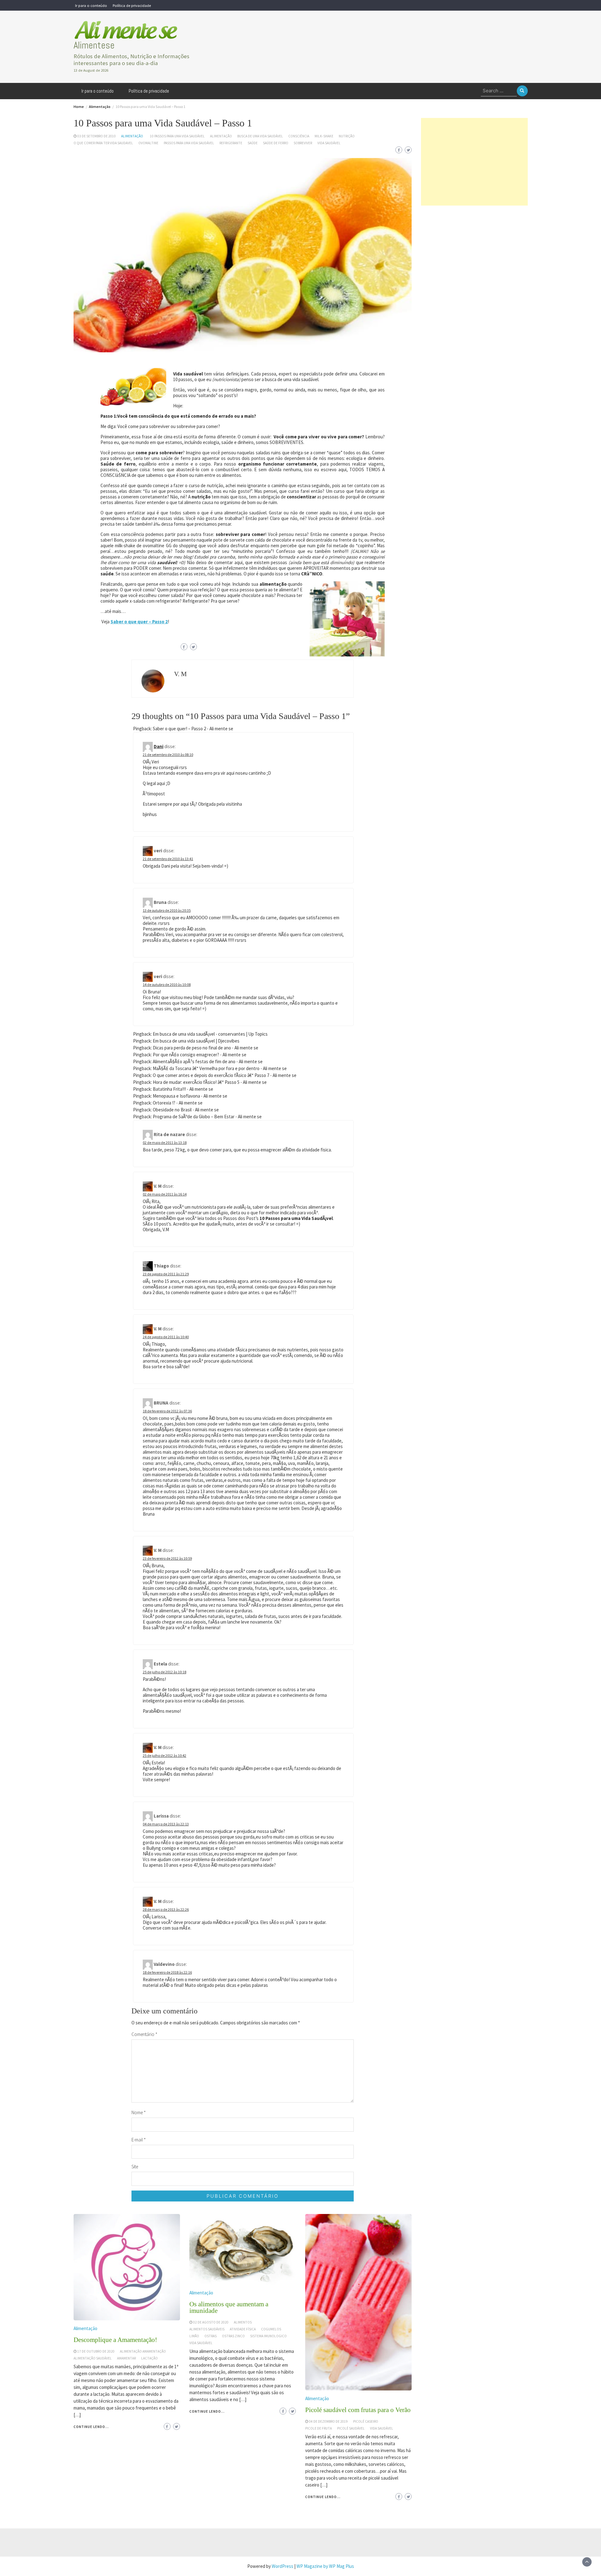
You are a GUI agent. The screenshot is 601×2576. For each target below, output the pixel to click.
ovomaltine (148, 143)
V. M (180, 674)
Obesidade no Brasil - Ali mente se (186, 1110)
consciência (299, 136)
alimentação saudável (93, 2358)
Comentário (144, 2034)
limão (194, 2336)
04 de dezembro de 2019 (328, 2421)
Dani (159, 746)
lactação (149, 2358)
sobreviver (303, 143)
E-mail (139, 2140)
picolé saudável (351, 2428)
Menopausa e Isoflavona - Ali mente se (190, 1096)
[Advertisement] (474, 162)
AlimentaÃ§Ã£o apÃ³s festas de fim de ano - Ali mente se (208, 1061)
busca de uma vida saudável (260, 136)
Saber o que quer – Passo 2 (139, 622)
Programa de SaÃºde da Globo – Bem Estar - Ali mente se (207, 1117)
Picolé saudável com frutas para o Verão (358, 2410)
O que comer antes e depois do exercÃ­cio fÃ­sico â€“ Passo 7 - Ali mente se (225, 1075)
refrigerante (231, 143)
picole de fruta (318, 2428)
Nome (139, 2112)
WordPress (283, 2566)
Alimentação (132, 136)
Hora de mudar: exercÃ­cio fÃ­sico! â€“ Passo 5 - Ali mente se (210, 1082)
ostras (211, 2336)
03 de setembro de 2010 (97, 136)
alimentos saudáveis (207, 2329)
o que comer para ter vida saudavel (103, 143)
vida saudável (329, 143)
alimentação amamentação (143, 2351)
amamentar (126, 2358)
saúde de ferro (276, 143)
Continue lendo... (91, 2427)
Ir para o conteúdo (91, 5)
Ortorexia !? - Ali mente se (178, 1103)
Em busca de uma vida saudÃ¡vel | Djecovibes (196, 1041)
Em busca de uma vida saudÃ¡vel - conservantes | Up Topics (210, 1034)
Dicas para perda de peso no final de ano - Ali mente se (205, 1048)
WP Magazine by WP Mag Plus (325, 2566)
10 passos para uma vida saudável (177, 136)
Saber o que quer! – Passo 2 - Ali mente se (193, 729)
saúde (253, 143)
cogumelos (271, 2329)
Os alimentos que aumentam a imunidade (229, 2307)
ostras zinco (233, 2336)
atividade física (243, 2329)
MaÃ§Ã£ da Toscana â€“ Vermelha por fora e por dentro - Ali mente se (220, 1068)
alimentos (243, 2322)
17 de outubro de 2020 (96, 2351)
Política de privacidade (132, 5)
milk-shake (324, 136)
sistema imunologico (268, 2336)
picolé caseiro (366, 2421)
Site (135, 2167)
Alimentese (94, 45)
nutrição (347, 136)
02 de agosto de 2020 (211, 2322)
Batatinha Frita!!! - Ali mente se (183, 1089)
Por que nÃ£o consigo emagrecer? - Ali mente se (200, 1055)
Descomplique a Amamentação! (115, 2340)
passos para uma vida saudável (189, 143)
